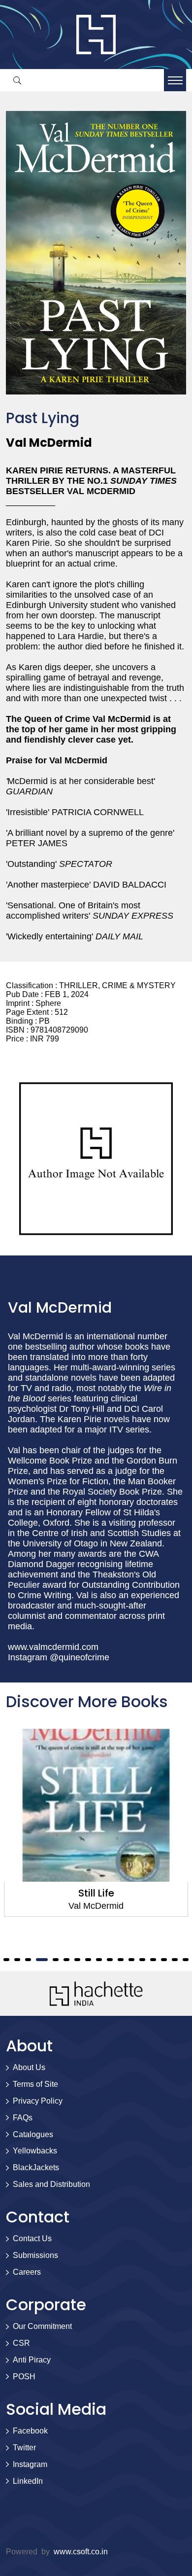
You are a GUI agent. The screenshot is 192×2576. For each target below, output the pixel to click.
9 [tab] (56, 1960)
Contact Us (32, 2238)
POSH (24, 2377)
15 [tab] (121, 1960)
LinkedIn (28, 2481)
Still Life (96, 1893)
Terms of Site (35, 2084)
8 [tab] (42, 1960)
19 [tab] (164, 1960)
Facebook (30, 2431)
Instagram (30, 2464)
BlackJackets (36, 2167)
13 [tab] (99, 1960)
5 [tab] (6, 1960)
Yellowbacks (35, 2151)
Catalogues (33, 2134)
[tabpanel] (96, 1823)
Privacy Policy (38, 2101)
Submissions (35, 2255)
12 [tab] (88, 1960)
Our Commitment (42, 2326)
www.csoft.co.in (81, 2552)
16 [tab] (131, 1960)
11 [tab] (77, 1960)
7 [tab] (28, 1960)
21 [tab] (186, 1960)
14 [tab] (110, 1960)
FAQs (23, 2118)
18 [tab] (153, 1960)
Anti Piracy (32, 2360)
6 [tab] (17, 1960)
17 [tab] (142, 1960)
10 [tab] (66, 1960)
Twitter (24, 2448)
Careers (27, 2272)
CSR (21, 2343)
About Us (29, 2067)
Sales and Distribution (51, 2184)
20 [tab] (175, 1960)
